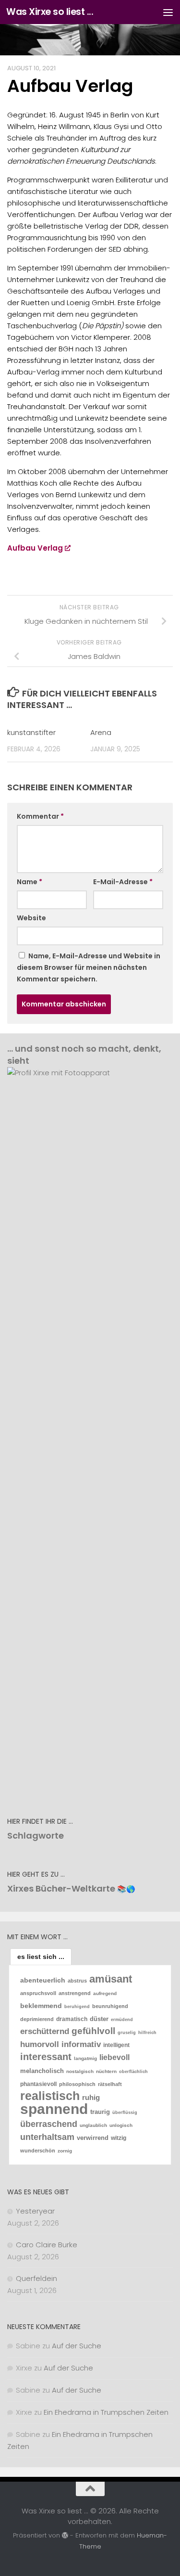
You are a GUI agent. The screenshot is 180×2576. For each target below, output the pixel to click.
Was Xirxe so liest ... (50, 12)
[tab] (41, 1957)
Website (31, 918)
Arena (101, 732)
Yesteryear (35, 2211)
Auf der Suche (77, 2346)
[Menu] (168, 12)
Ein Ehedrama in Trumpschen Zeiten (106, 2412)
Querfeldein (36, 2278)
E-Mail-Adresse (123, 882)
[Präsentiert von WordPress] (65, 2535)
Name (30, 882)
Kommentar (40, 816)
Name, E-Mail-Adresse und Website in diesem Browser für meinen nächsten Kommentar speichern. (89, 967)
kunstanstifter (31, 732)
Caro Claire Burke (47, 2245)
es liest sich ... (41, 1957)
